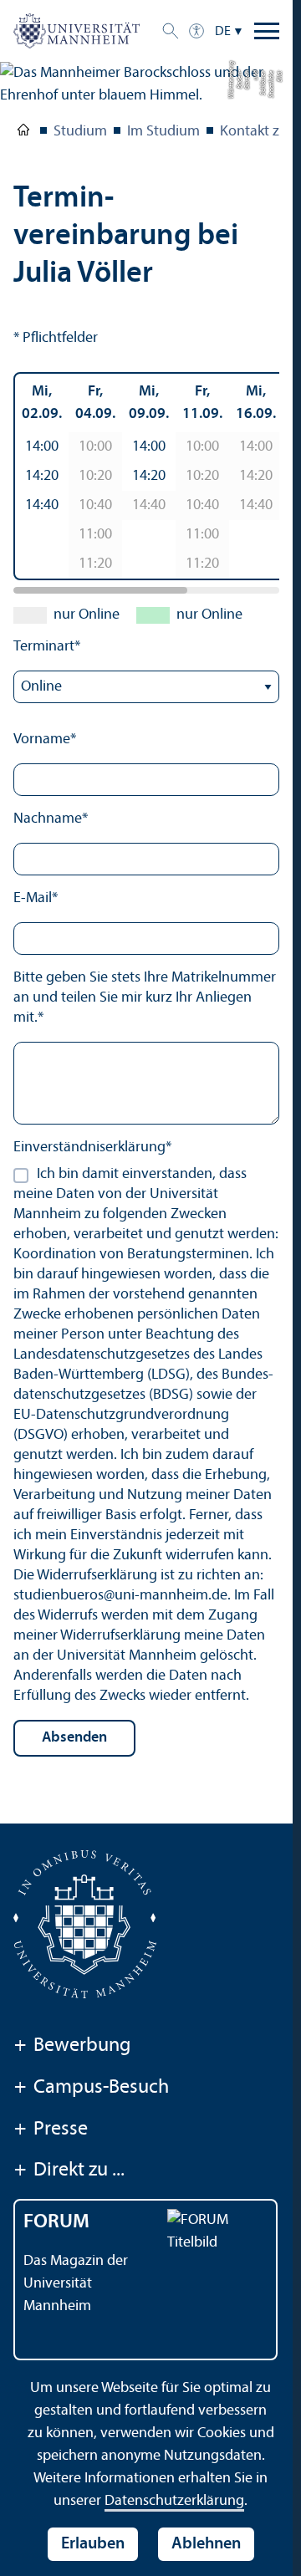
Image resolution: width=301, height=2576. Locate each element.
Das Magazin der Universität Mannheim (76, 2284)
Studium (80, 132)
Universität (23, 133)
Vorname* (45, 740)
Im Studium (163, 132)
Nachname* (51, 819)
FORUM (56, 2222)
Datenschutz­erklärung (174, 2501)
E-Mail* (36, 898)
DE (223, 32)
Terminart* (47, 647)
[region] (146, 476)
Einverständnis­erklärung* (92, 1148)
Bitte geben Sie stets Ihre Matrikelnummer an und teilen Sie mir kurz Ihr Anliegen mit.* (145, 998)
